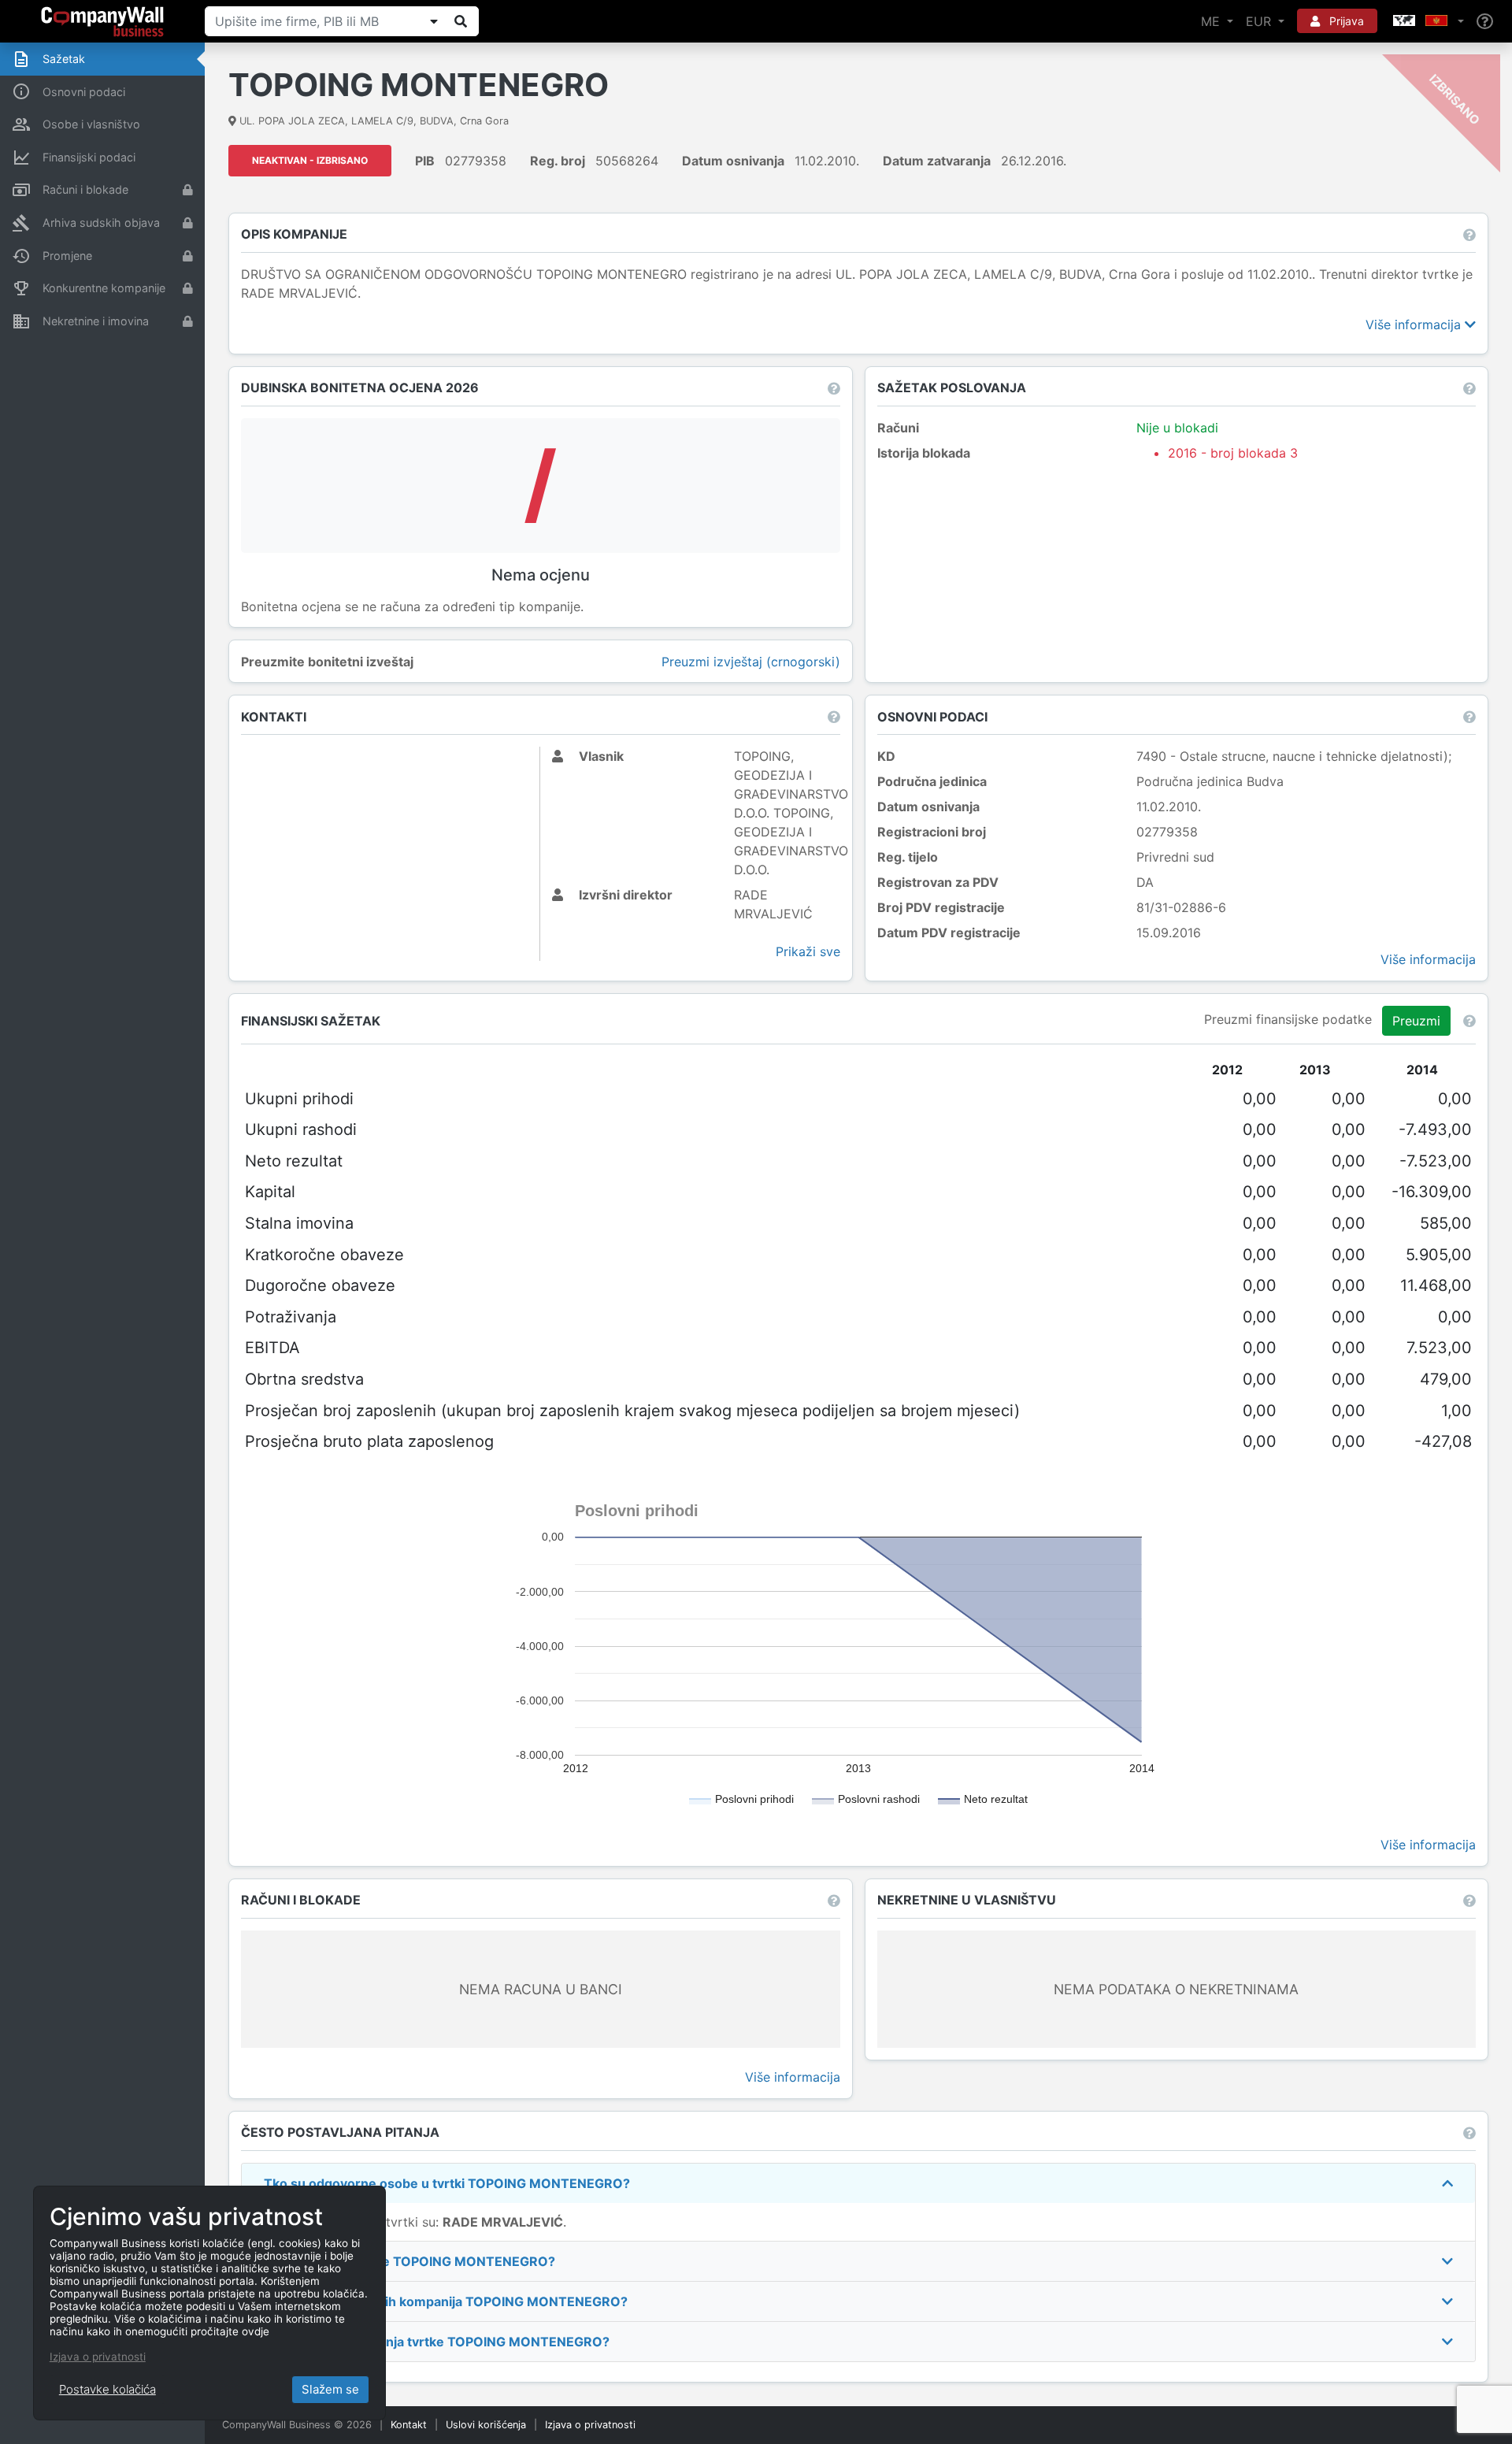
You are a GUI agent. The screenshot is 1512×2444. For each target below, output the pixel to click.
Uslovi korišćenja (486, 2425)
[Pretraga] (461, 21)
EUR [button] (1260, 21)
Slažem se (330, 2389)
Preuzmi (1416, 1021)
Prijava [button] (1345, 21)
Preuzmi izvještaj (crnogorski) (751, 662)
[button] (1427, 21)
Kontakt (409, 2425)
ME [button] (1212, 21)
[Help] (1485, 22)
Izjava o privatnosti (590, 2425)
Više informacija (1415, 325)
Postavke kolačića (107, 2389)
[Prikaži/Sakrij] (434, 21)
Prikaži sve (808, 951)
